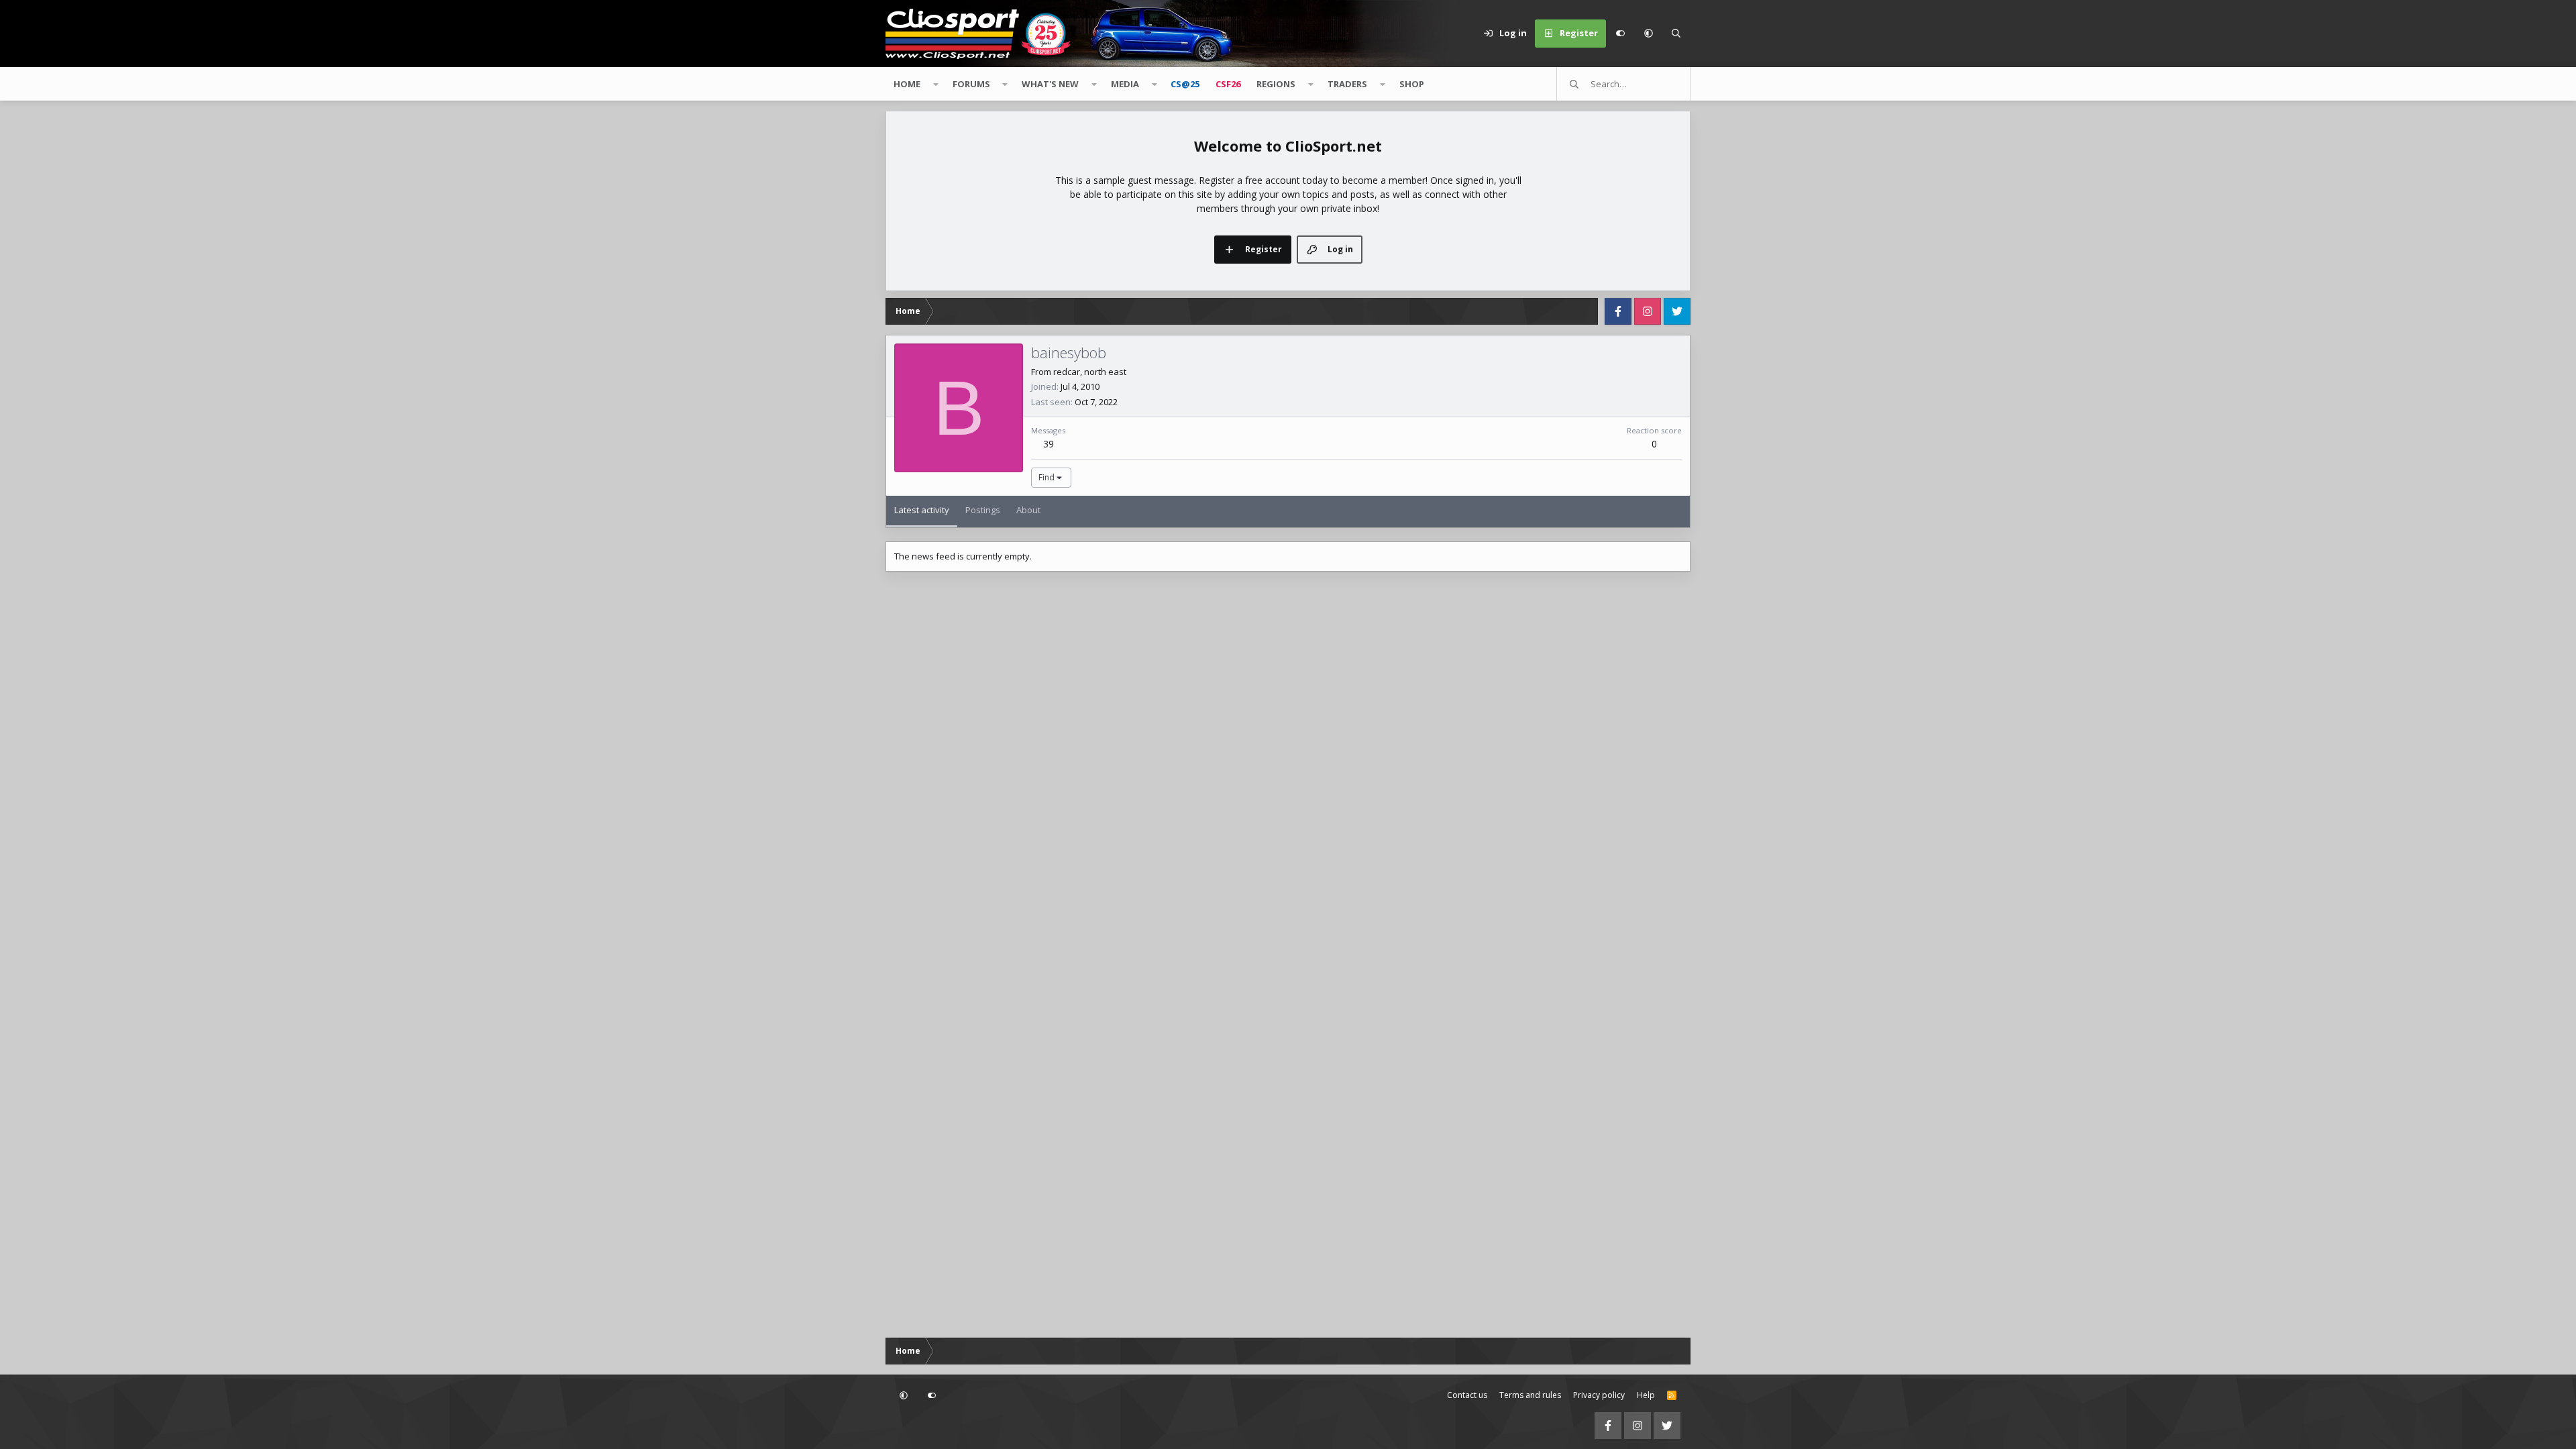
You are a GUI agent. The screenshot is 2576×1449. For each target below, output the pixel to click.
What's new (1050, 84)
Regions (1276, 84)
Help (1646, 1395)
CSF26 (1228, 84)
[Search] (1676, 34)
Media (1125, 84)
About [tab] (1028, 510)
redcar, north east (1090, 372)
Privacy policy (1599, 1395)
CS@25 (1185, 84)
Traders (1347, 84)
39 (1049, 444)
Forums (971, 84)
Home (907, 84)
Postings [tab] (983, 510)
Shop (1412, 84)
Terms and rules (1530, 1395)
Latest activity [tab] (922, 510)
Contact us (1467, 1395)
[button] (1648, 34)
